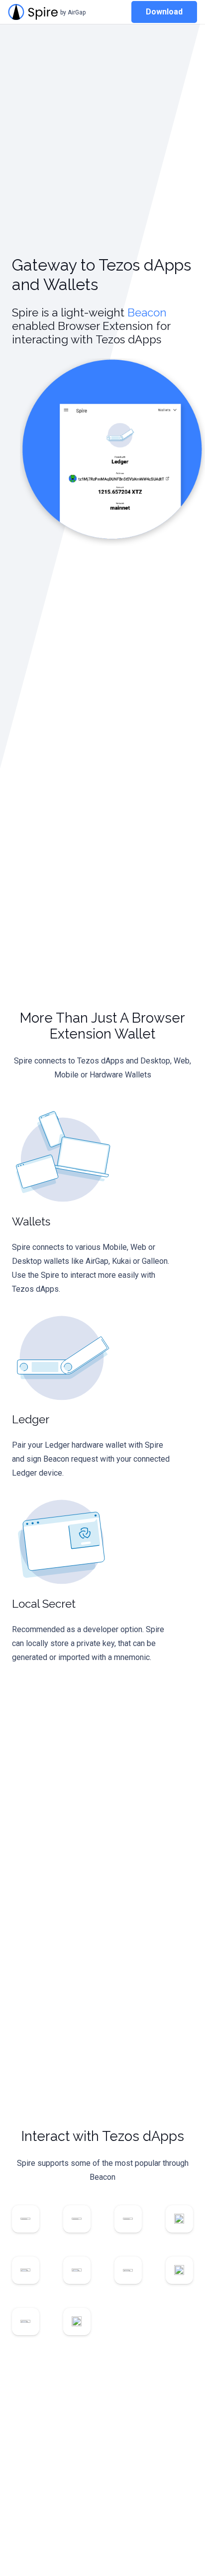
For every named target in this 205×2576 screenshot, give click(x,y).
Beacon (147, 312)
